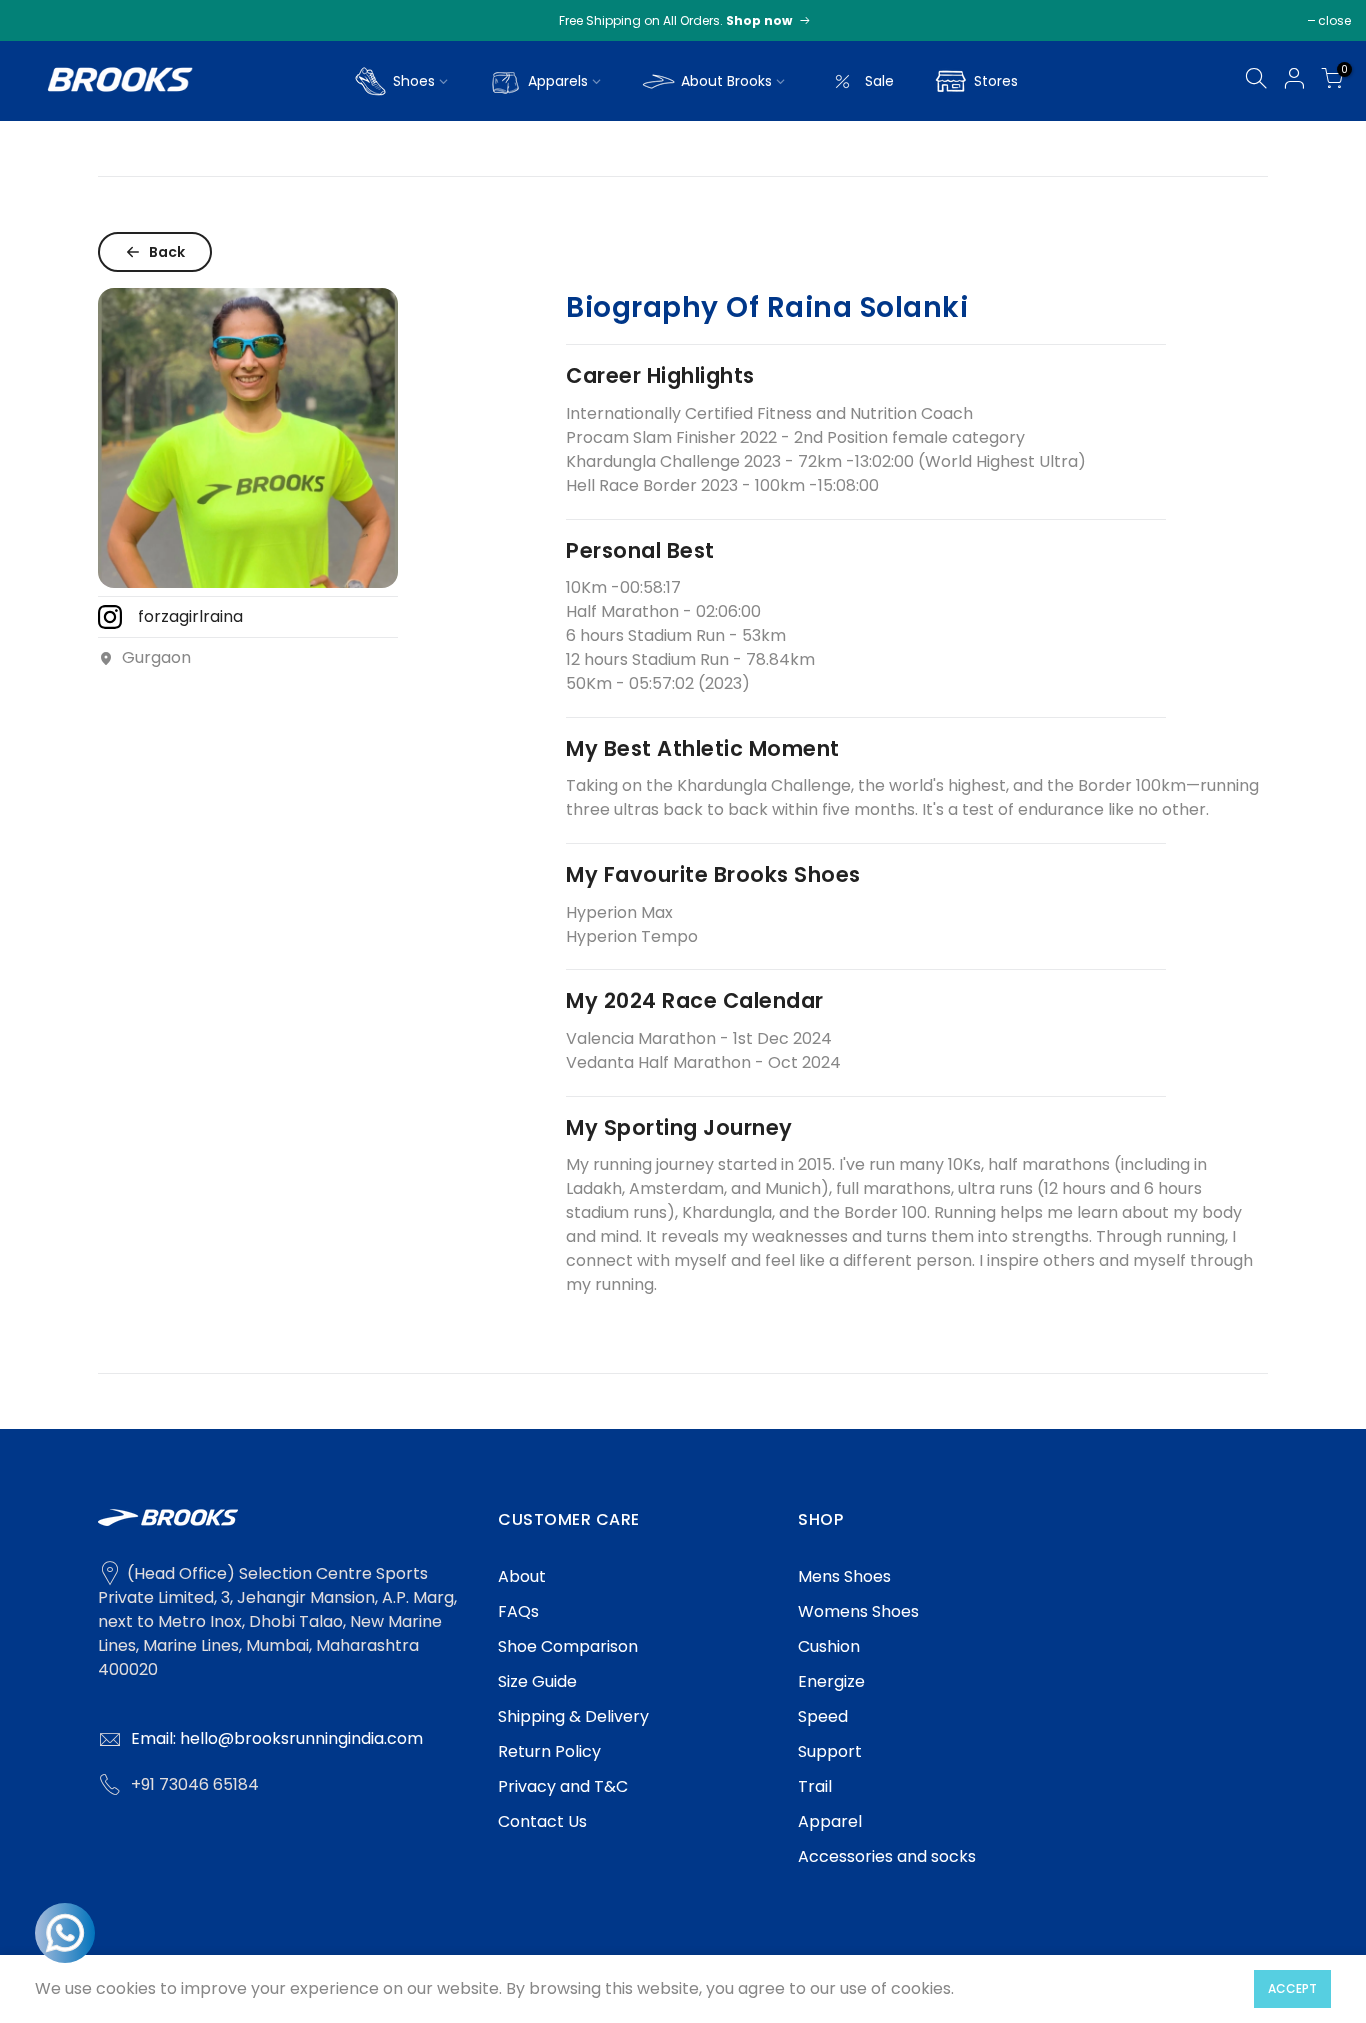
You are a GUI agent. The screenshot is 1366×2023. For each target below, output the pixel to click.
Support (830, 1751)
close (1334, 20)
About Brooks (726, 81)
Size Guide (537, 1681)
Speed (823, 1716)
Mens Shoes (844, 1576)
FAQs (518, 1611)
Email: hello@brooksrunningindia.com (277, 1738)
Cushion (829, 1646)
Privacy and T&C (563, 1786)
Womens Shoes (858, 1611)
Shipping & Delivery (573, 1716)
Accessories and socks (887, 1856)
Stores (996, 81)
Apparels (558, 81)
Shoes (414, 81)
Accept (1292, 1988)
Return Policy (549, 1751)
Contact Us (542, 1821)
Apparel (830, 1821)
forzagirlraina (190, 616)
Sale (879, 81)
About (522, 1576)
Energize (831, 1681)
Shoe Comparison (568, 1646)
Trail (815, 1786)
